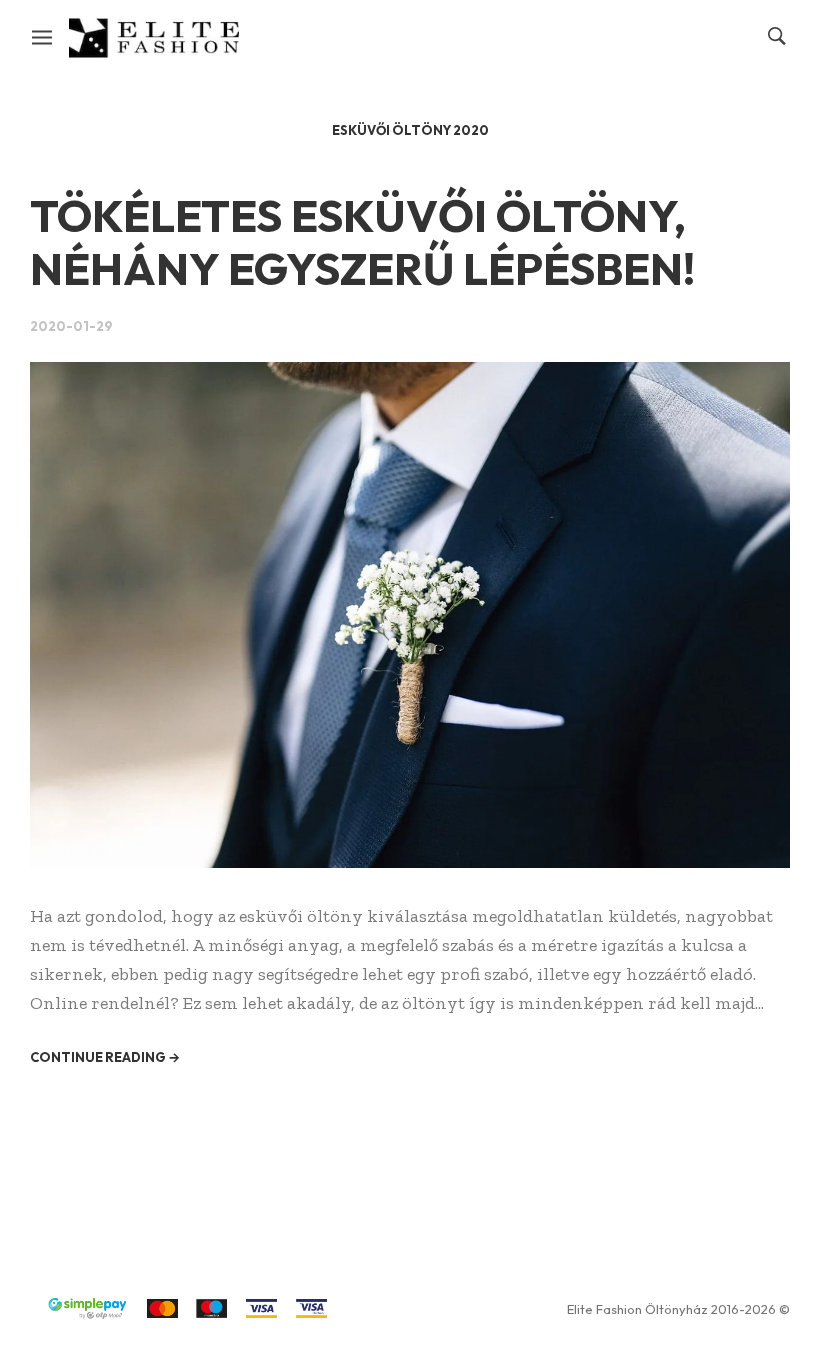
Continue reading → (105, 1057)
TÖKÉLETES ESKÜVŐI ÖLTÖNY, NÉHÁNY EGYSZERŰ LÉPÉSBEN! (362, 242)
